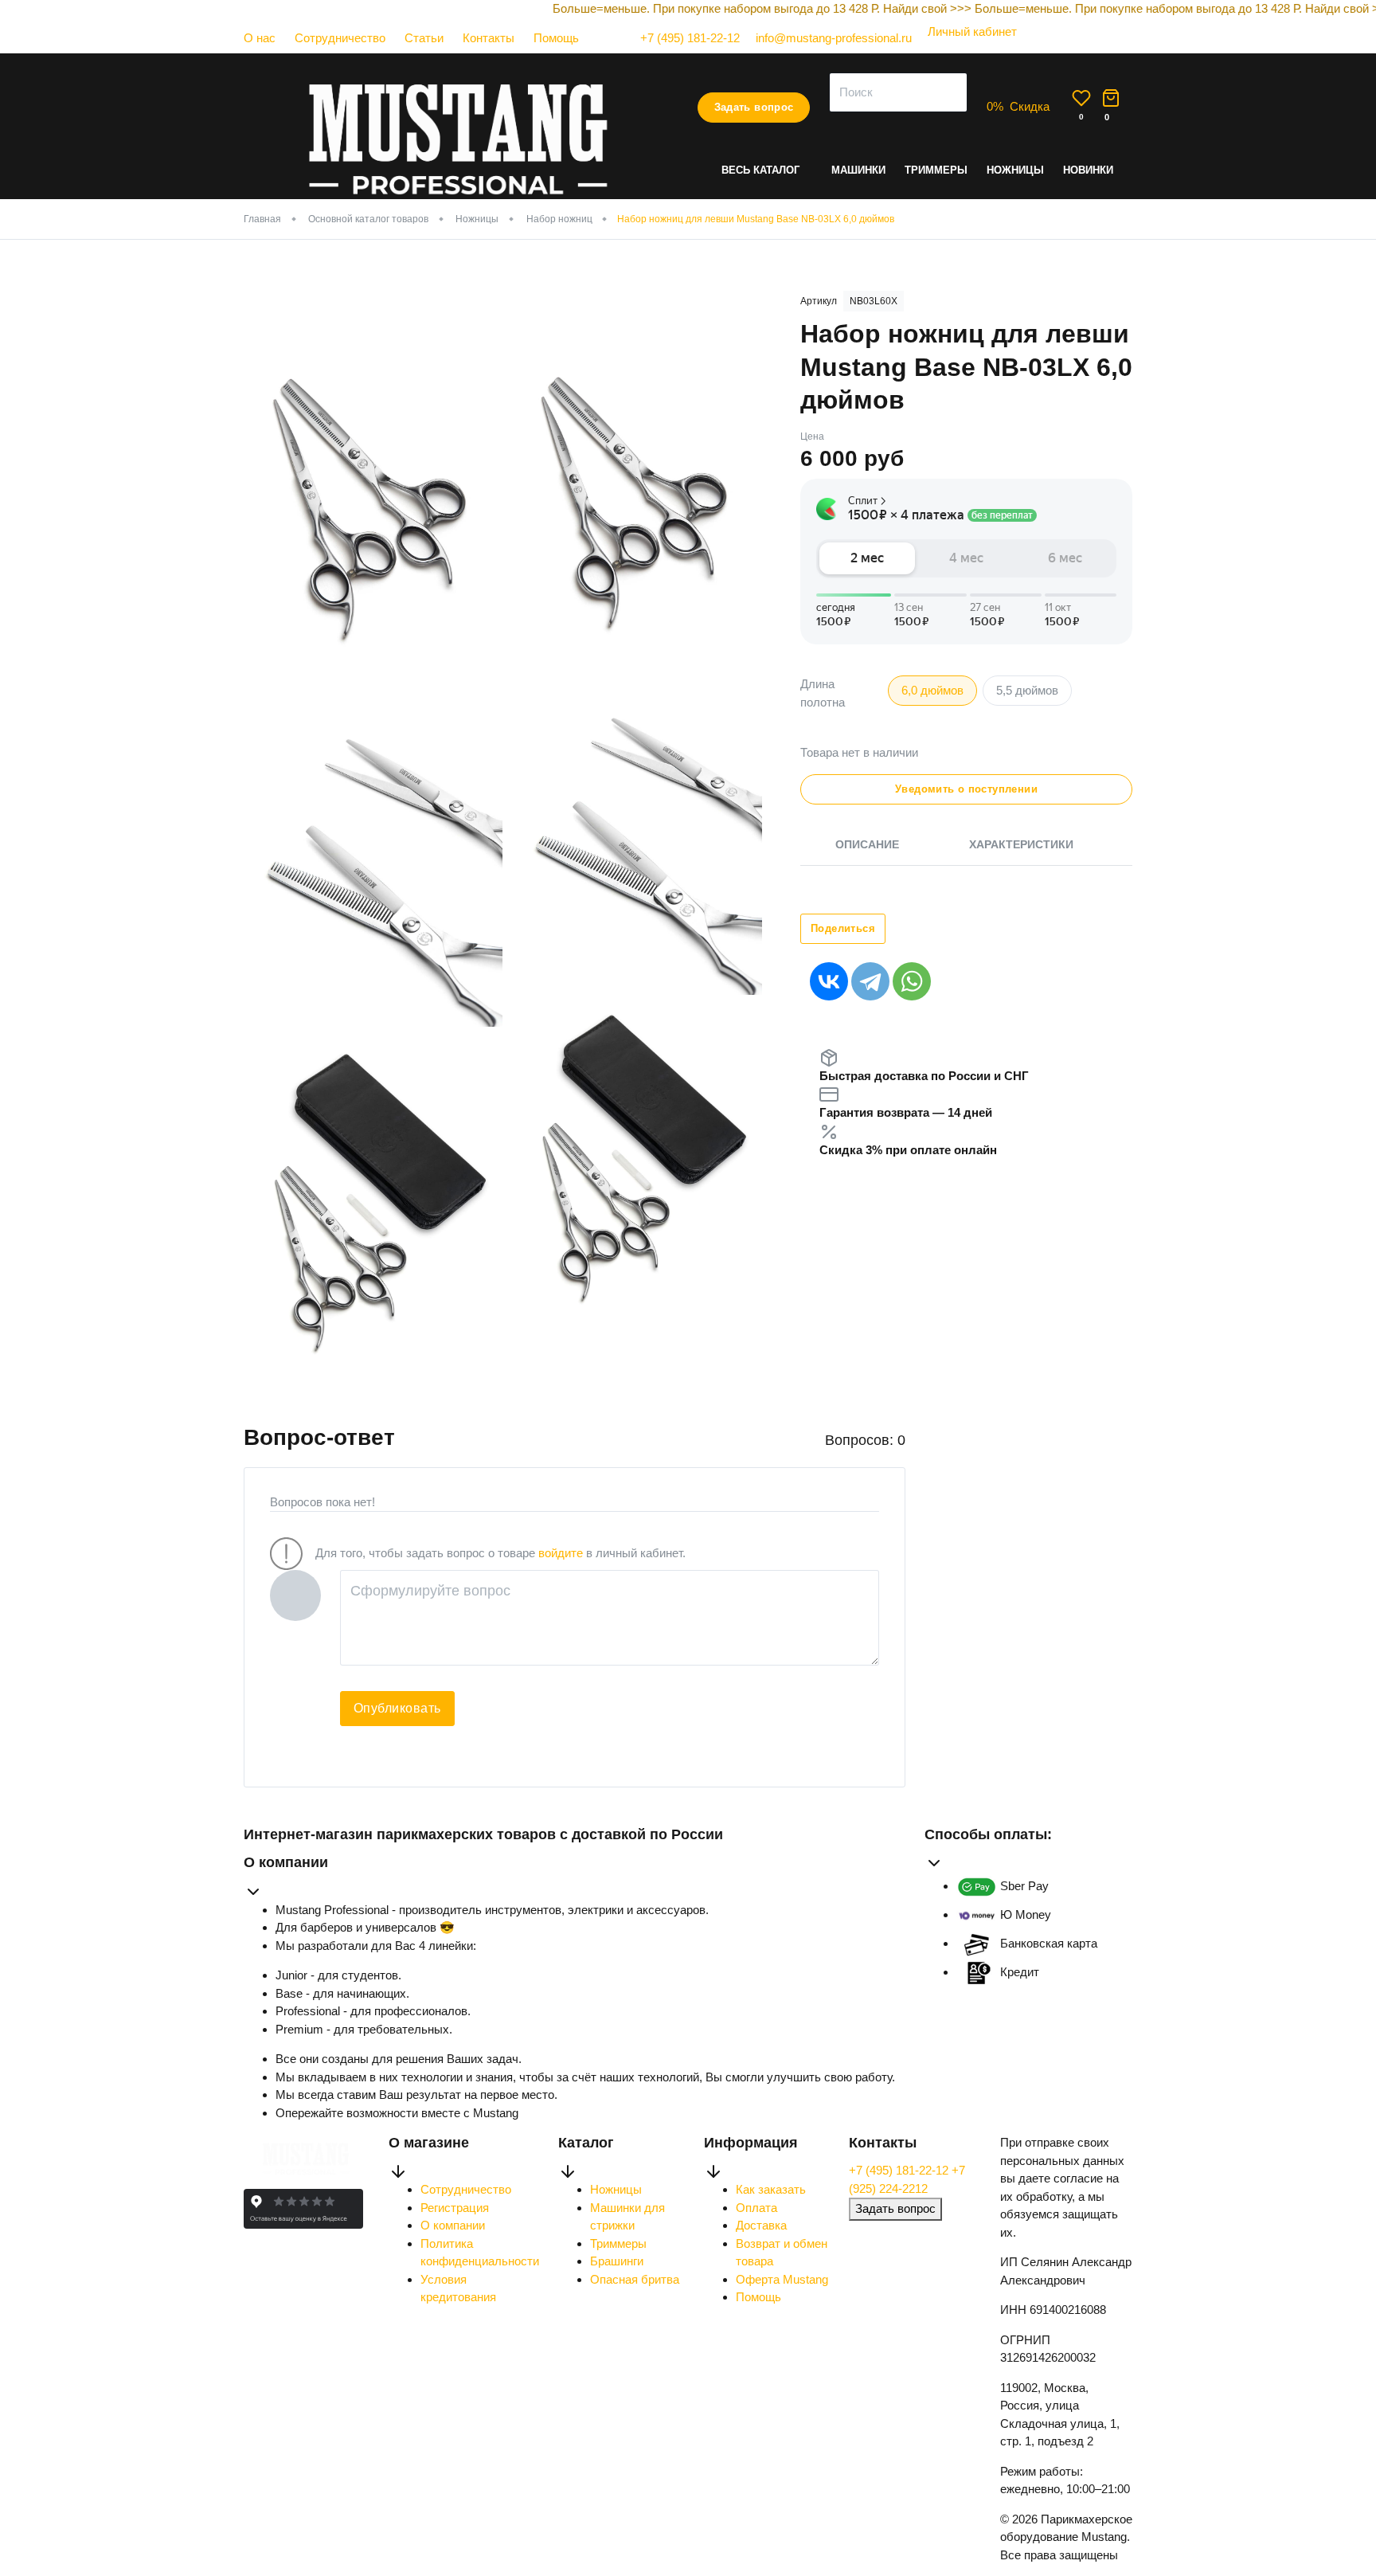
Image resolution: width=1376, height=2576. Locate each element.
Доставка (761, 2225)
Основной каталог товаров (368, 219)
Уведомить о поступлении (966, 789)
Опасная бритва (635, 2279)
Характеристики (1021, 844)
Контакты (489, 38)
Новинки (1088, 170)
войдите (561, 1553)
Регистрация (455, 2208)
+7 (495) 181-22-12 (900, 2170)
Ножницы (1015, 170)
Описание (867, 844)
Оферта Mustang (782, 2279)
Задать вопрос (754, 107)
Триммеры (936, 170)
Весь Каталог (760, 170)
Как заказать (771, 2189)
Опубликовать (397, 1708)
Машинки (858, 170)
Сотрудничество (340, 38)
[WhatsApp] (912, 981)
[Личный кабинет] (964, 47)
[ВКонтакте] (829, 981)
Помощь (556, 38)
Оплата (756, 2208)
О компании (453, 2225)
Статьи (424, 38)
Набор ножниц (559, 219)
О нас (260, 38)
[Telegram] (870, 981)
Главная (262, 219)
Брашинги (617, 2261)
